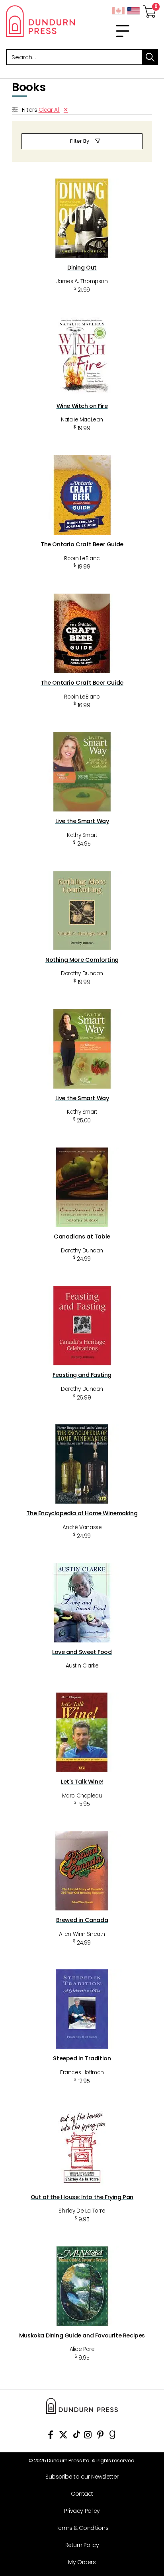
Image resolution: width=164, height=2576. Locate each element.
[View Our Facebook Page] (51, 2436)
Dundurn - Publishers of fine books (41, 21)
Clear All (49, 110)
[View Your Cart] (150, 9)
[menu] (123, 31)
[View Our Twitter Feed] (63, 2436)
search (150, 57)
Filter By (80, 141)
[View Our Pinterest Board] (101, 2436)
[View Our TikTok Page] (77, 2436)
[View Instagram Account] (88, 2436)
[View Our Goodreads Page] (112, 2436)
